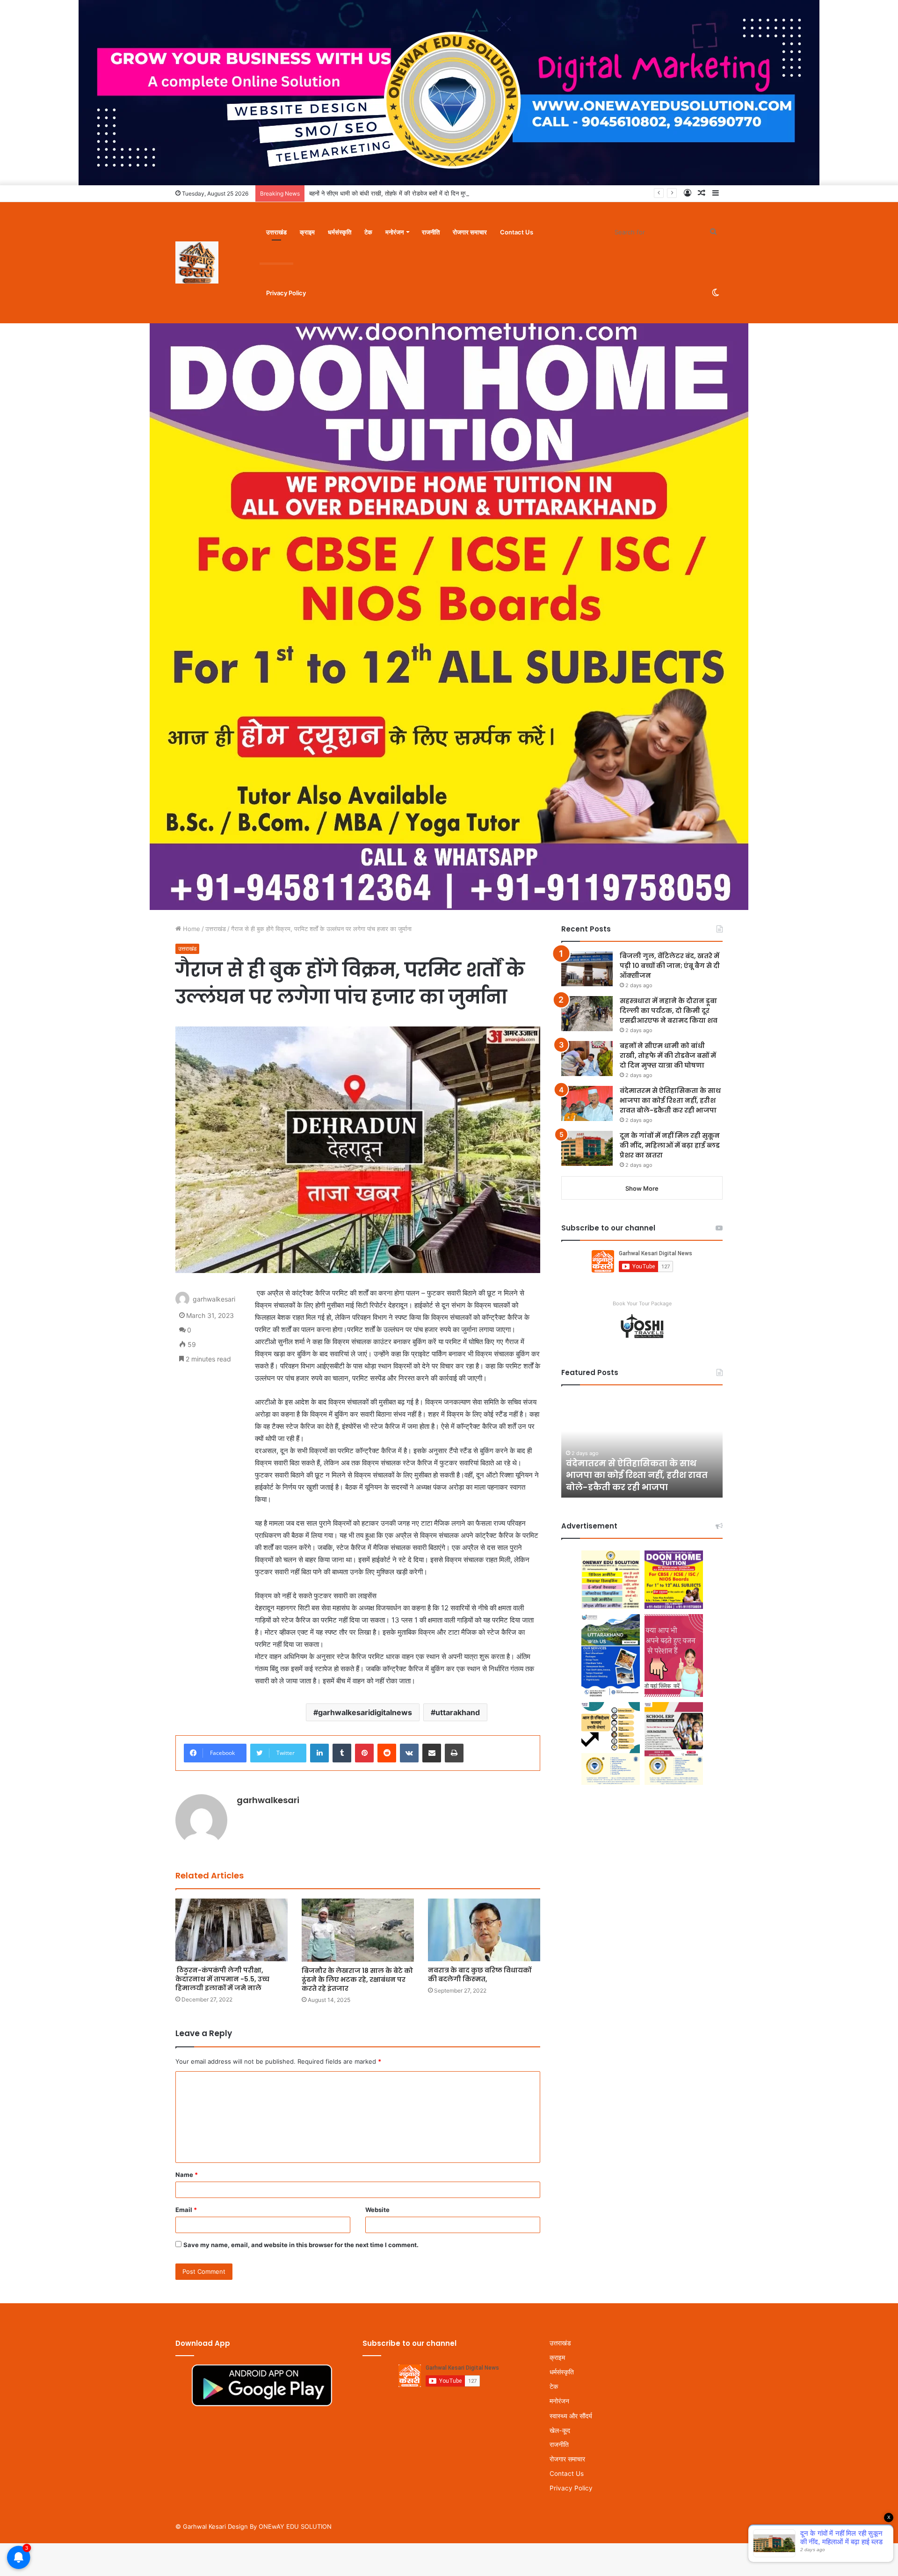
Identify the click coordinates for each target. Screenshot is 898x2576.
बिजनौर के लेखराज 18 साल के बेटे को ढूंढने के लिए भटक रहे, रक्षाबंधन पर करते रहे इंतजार (357, 1979)
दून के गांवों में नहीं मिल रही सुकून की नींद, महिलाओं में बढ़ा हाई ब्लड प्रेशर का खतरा (670, 1145)
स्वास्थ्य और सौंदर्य (571, 2416)
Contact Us (517, 232)
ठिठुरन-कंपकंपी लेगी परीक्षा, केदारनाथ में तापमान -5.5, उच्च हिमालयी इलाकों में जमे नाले (222, 1979)
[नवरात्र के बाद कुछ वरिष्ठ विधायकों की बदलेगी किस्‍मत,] (484, 1930)
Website (377, 2210)
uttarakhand (458, 1712)
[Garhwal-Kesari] (197, 262)
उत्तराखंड (276, 232)
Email (186, 2210)
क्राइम (307, 232)
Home (191, 929)
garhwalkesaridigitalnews (365, 1712)
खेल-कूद (560, 2430)
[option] (693, 1446)
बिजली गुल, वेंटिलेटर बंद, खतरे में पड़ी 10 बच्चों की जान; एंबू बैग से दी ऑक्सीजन (670, 966)
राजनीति (431, 232)
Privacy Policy (286, 293)
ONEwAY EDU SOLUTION (295, 2526)
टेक (368, 232)
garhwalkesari (214, 1299)
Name (187, 2175)
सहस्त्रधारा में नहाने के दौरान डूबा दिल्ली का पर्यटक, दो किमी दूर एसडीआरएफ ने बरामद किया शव (669, 1011)
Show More (642, 1188)
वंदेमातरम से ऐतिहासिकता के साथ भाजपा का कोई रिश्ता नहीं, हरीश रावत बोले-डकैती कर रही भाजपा (670, 1100)
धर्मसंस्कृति (340, 232)
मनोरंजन (395, 232)
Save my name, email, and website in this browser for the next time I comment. (301, 2245)
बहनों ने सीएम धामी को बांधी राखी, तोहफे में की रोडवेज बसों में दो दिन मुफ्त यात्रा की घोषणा (408, 193)
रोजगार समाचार (470, 232)
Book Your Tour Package (642, 1303)
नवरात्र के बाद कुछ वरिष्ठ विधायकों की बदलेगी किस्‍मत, (480, 1975)
